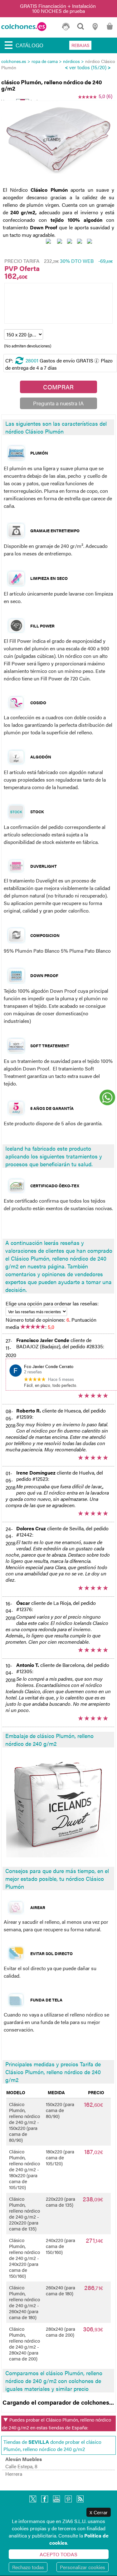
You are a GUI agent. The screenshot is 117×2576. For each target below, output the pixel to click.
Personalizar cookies (83, 2567)
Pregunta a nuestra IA (58, 403)
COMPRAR (58, 387)
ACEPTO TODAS (58, 2554)
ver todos (80, 67)
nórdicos (71, 61)
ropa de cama (45, 61)
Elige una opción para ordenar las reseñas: (52, 1303)
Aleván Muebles (24, 2459)
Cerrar (99, 2512)
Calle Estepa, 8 (21, 2466)
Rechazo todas (28, 2567)
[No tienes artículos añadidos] (110, 29)
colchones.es (14, 61)
